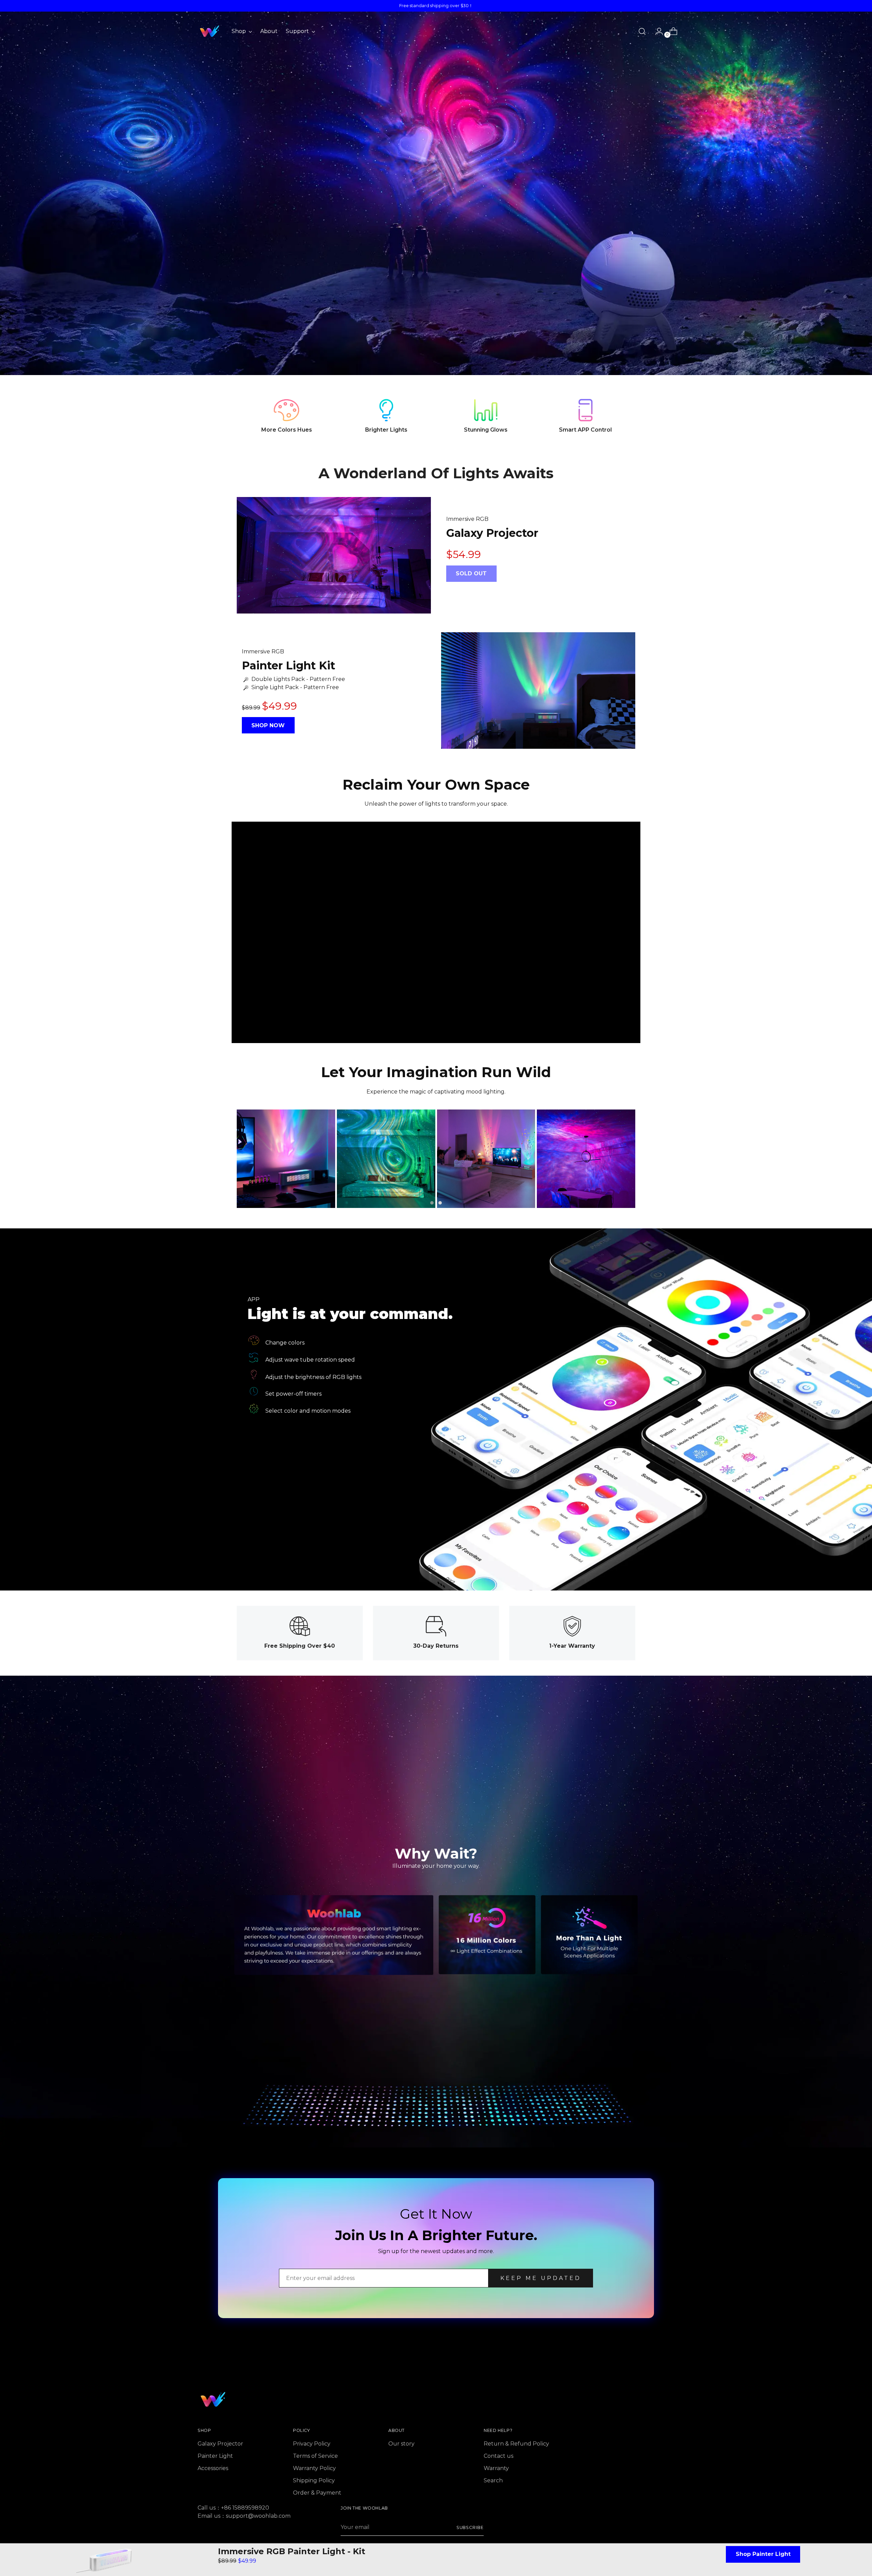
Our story (401, 2444)
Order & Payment (317, 2493)
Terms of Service (315, 2456)
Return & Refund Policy (516, 2444)
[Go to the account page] (656, 31)
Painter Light (215, 2456)
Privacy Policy (312, 2444)
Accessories (213, 2468)
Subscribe (470, 2527)
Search (493, 2480)
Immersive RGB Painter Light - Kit (292, 2551)
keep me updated (541, 2278)
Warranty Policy (314, 2468)
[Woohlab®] (209, 31)
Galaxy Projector (220, 2444)
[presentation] (227, 1159)
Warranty (496, 2468)
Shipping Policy (314, 2480)
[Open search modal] (642, 31)
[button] (432, 1203)
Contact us (499, 2456)
